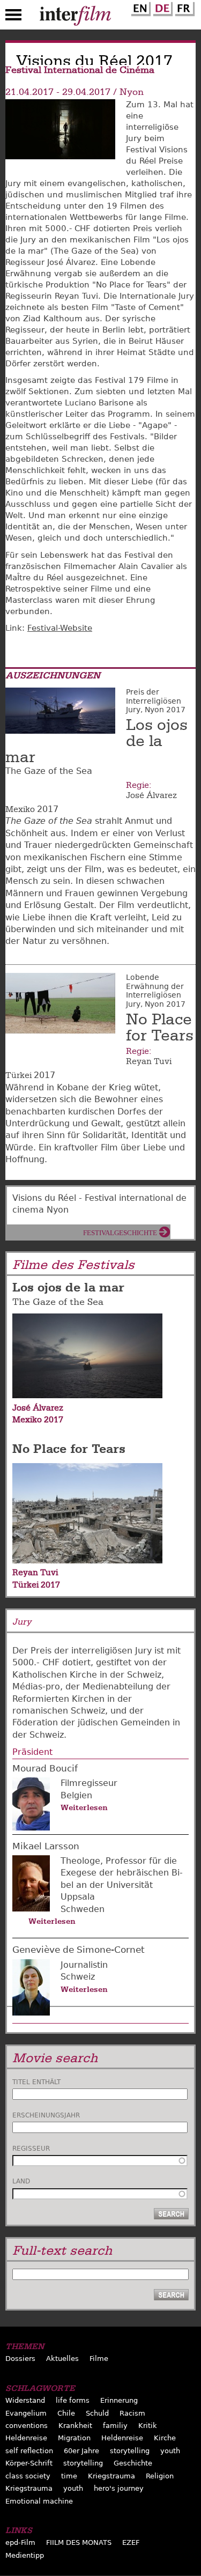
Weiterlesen (84, 1807)
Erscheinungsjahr (46, 2115)
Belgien (76, 1795)
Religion (160, 2476)
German (161, 7)
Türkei (18, 1075)
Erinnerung (119, 2400)
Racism (132, 2413)
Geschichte (133, 2463)
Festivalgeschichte (120, 1233)
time (69, 2476)
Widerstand (25, 2400)
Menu (13, 17)
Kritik (148, 2426)
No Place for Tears (160, 1028)
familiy (115, 2426)
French (183, 7)
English (139, 7)
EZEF (131, 2542)
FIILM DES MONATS (79, 2542)
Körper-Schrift (29, 2463)
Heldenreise (26, 2438)
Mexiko (20, 809)
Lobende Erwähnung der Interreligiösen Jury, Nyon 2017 (156, 991)
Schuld (97, 2413)
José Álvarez (151, 795)
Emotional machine (39, 2501)
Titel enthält (36, 2082)
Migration (74, 2438)
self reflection (29, 2451)
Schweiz (78, 1977)
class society (28, 2476)
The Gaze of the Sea (58, 1302)
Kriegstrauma (111, 2476)
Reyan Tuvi (149, 1061)
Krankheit (75, 2426)
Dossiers (20, 2359)
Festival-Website (60, 628)
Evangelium (26, 2413)
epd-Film (20, 2542)
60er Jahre (81, 2451)
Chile (66, 2413)
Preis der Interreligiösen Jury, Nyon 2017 (156, 701)
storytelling (130, 2451)
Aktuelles (62, 2359)
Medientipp (25, 2555)
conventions (27, 2426)
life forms (73, 2400)
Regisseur (31, 2149)
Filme (99, 2359)
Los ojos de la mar (68, 1287)
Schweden (83, 1909)
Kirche (165, 2438)
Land (21, 2181)
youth (170, 2451)
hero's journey (119, 2488)
